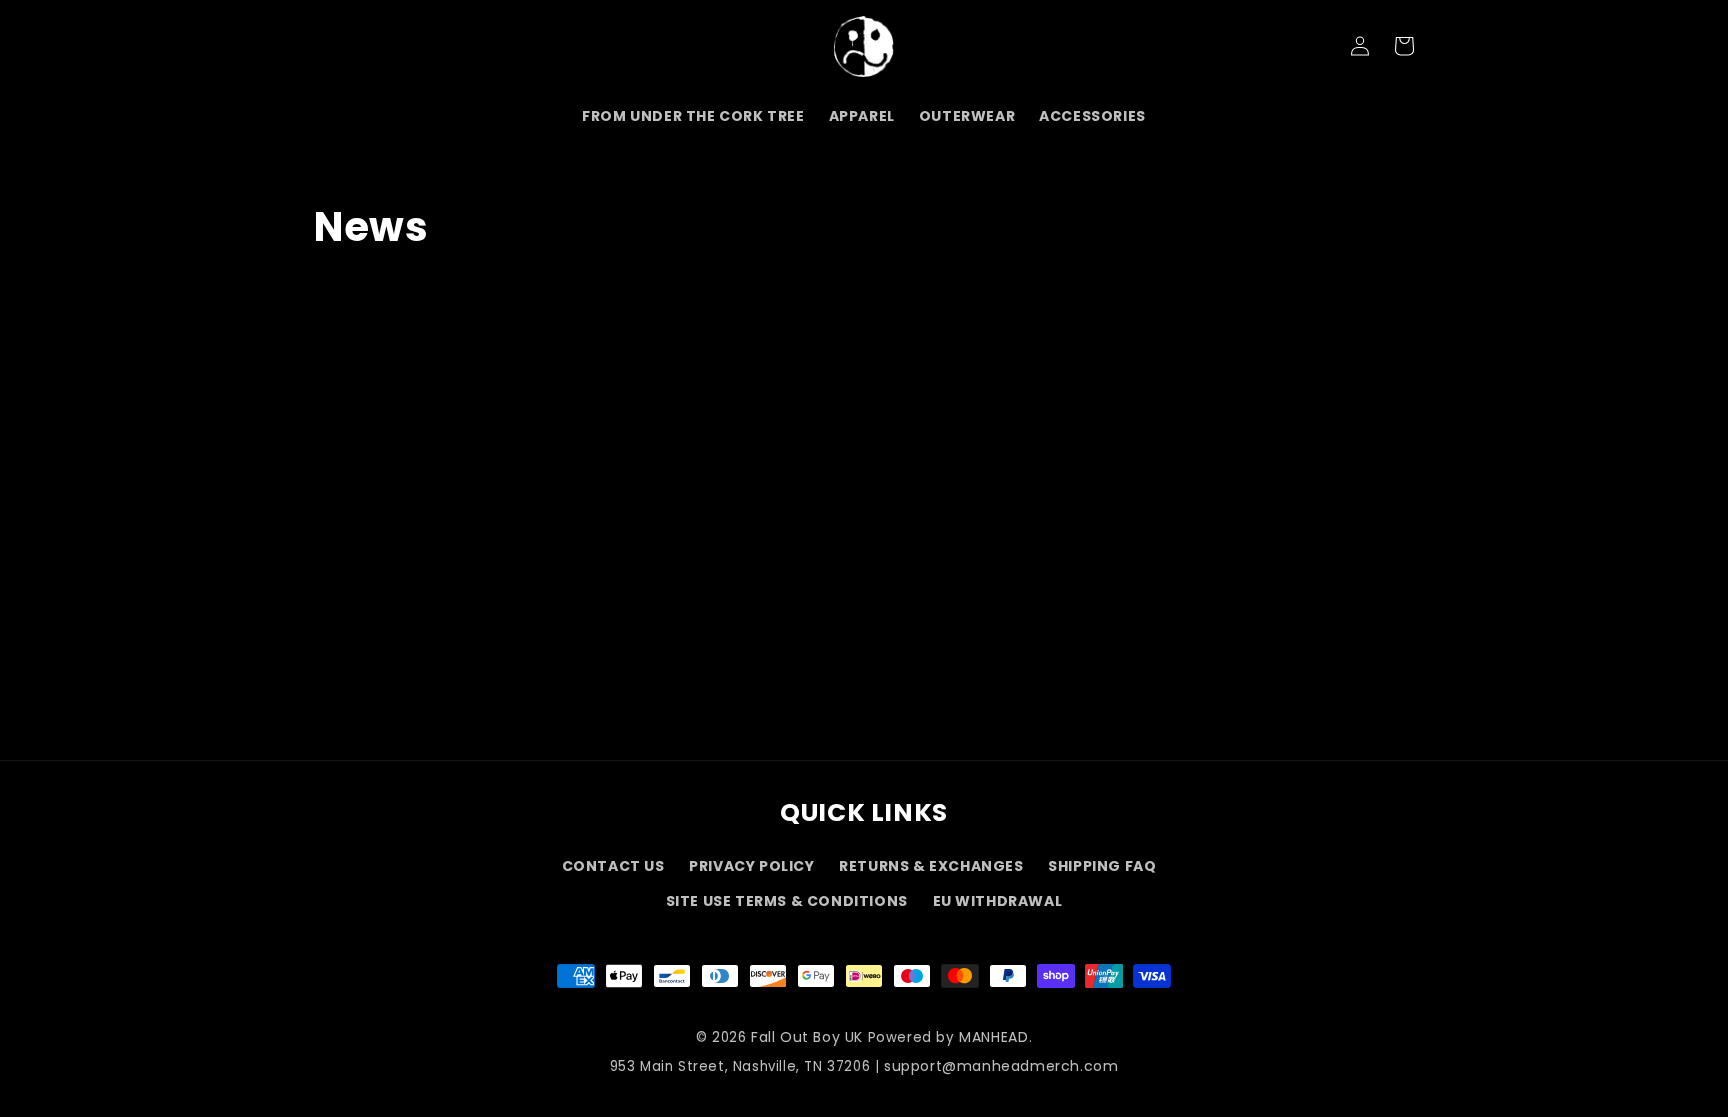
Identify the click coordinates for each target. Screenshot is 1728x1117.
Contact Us (613, 866)
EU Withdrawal (998, 901)
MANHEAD (993, 1037)
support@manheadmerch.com (1001, 1066)
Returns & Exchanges (931, 866)
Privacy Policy (751, 866)
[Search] (336, 46)
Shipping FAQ (1102, 866)
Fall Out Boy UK (807, 1037)
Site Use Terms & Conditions (787, 901)
